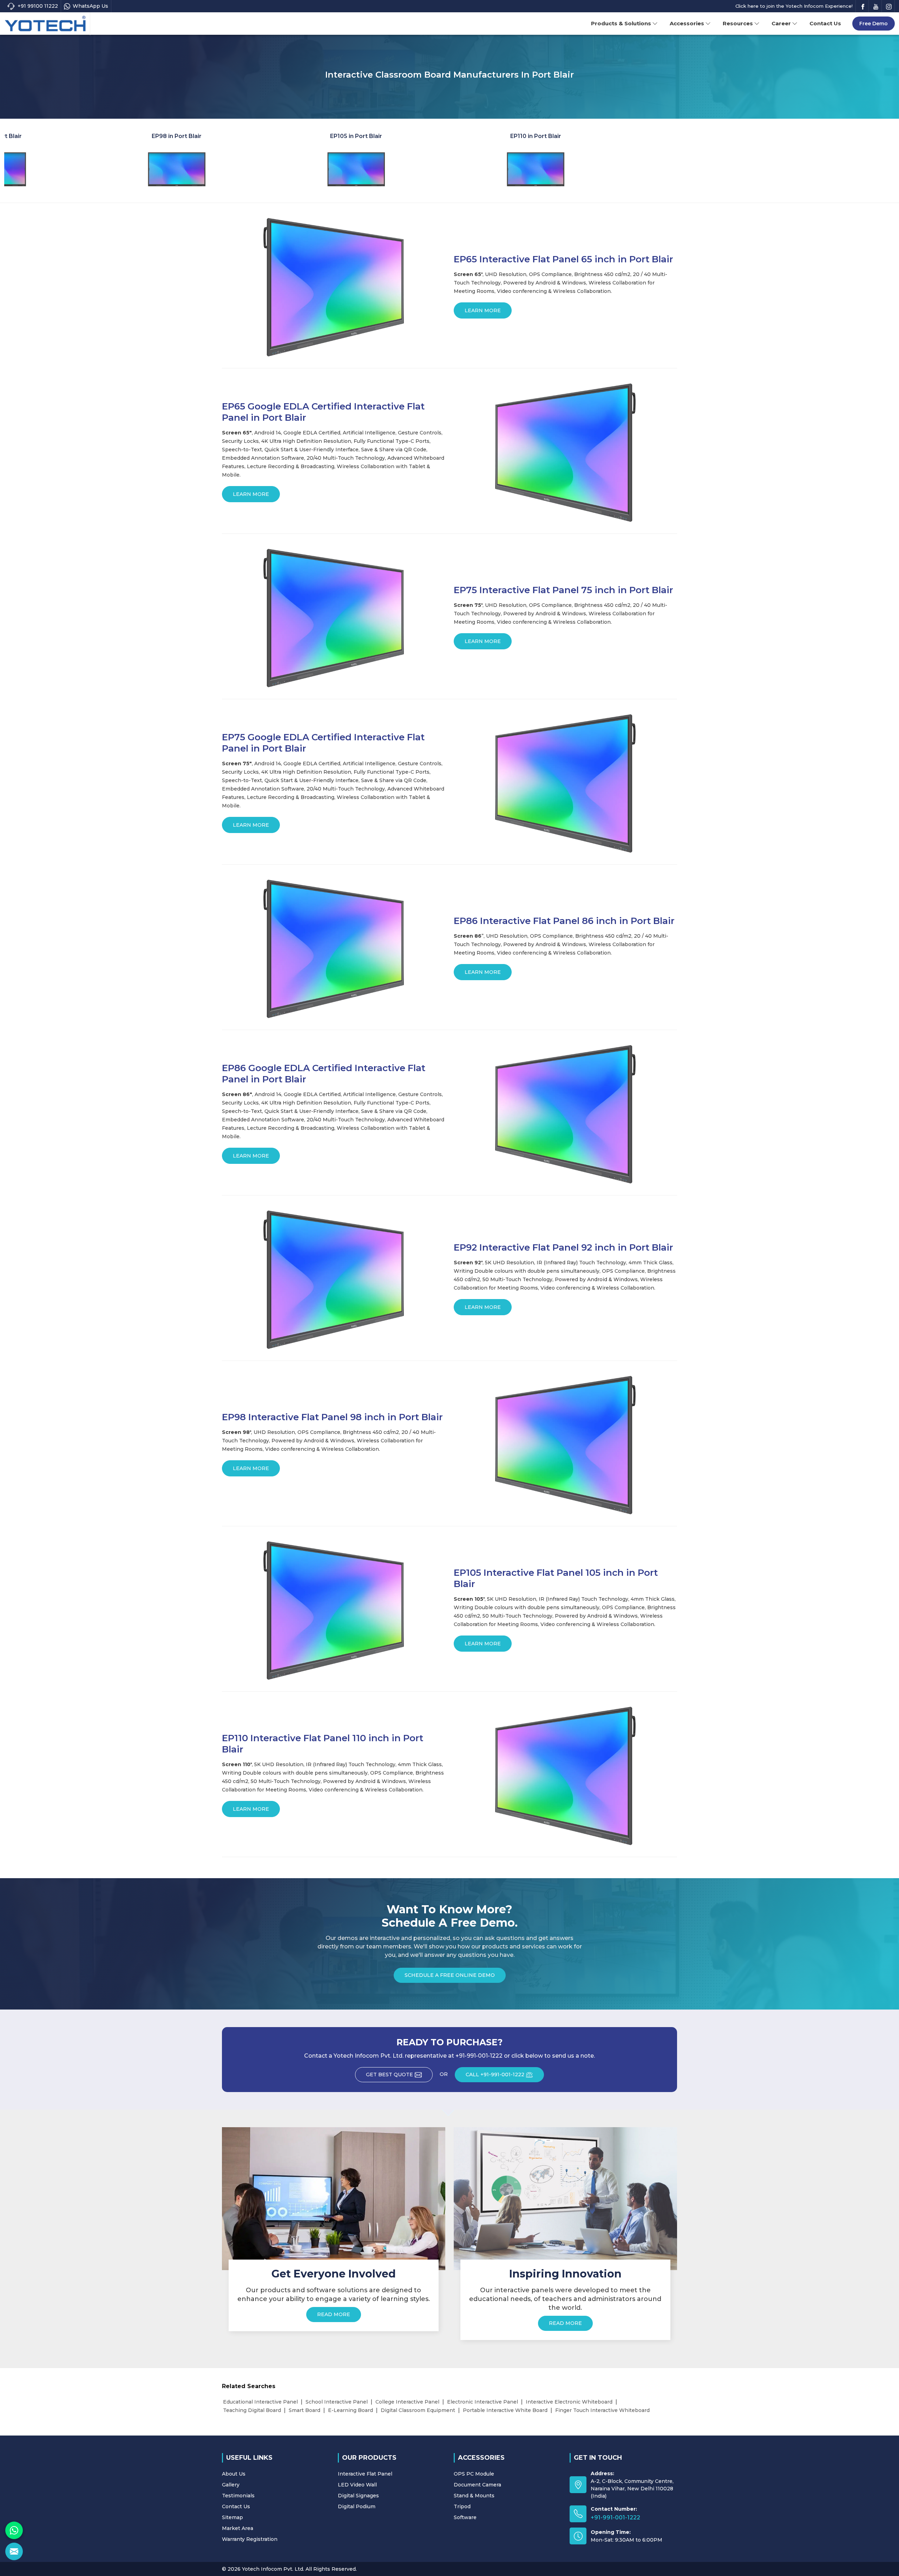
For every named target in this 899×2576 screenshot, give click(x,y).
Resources (738, 23)
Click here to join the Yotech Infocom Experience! (794, 6)
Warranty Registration (250, 2539)
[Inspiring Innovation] (565, 2198)
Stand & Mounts (474, 2496)
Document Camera (477, 2485)
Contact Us (825, 23)
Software (465, 2517)
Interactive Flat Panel (365, 2474)
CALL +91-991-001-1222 (495, 2074)
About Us (234, 2474)
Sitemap (232, 2517)
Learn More (483, 310)
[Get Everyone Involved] (334, 2198)
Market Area (238, 2528)
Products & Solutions (621, 23)
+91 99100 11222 (38, 6)
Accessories (687, 23)
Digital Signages (358, 2496)
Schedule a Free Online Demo (450, 1975)
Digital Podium (357, 2506)
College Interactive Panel (407, 2402)
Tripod (462, 2506)
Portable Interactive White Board (505, 2410)
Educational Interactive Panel (260, 2402)
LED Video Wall (357, 2485)
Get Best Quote (389, 2074)
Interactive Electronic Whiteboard (569, 2402)
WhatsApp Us (90, 6)
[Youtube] (876, 6)
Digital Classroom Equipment (418, 2410)
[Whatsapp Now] (14, 2530)
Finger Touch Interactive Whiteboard (602, 2410)
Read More (334, 2314)
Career (781, 23)
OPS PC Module (474, 2474)
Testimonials (238, 2496)
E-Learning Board (350, 2410)
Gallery (231, 2485)
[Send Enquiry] (14, 2551)
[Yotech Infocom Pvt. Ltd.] (45, 24)
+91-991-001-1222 (615, 2518)
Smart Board (304, 2410)
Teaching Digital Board (252, 2410)
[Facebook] (863, 6)
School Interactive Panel (337, 2402)
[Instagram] (889, 6)
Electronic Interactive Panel (483, 2402)
